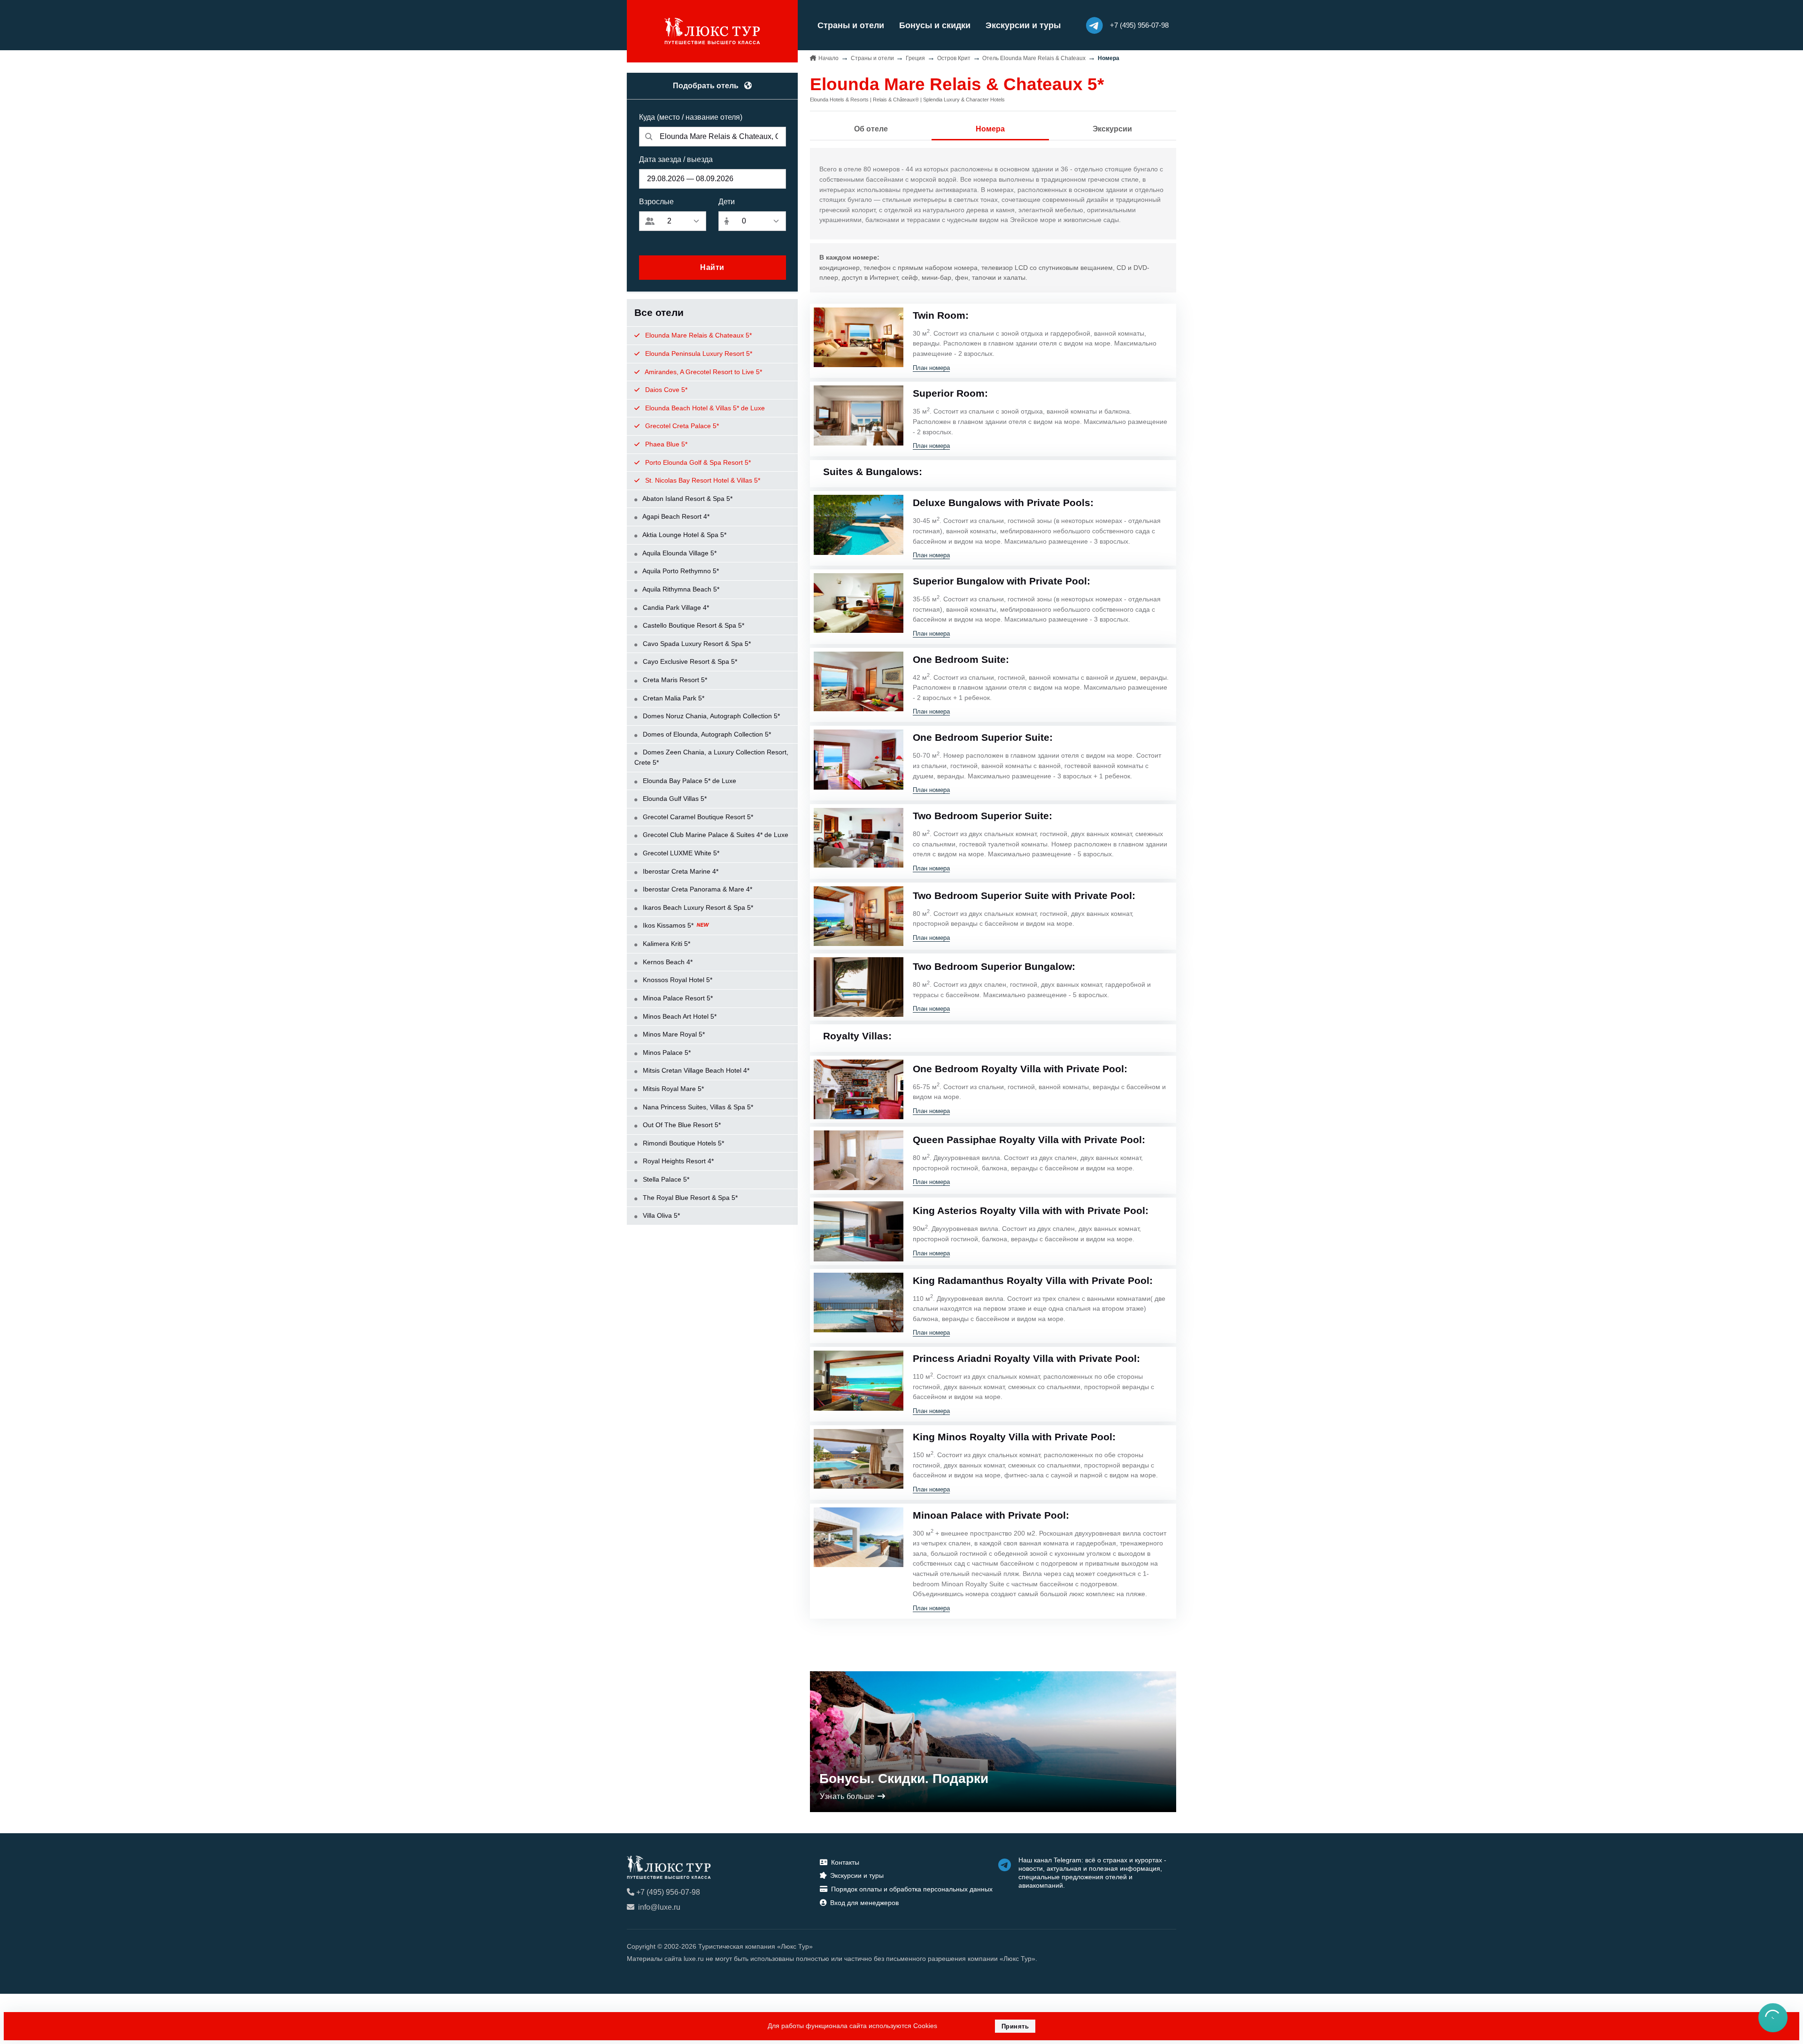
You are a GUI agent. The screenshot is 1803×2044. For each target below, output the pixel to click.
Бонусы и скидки (935, 25)
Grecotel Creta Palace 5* (681, 426)
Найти (712, 267)
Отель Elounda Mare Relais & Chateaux (1034, 58)
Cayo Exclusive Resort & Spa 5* (689, 661)
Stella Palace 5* (665, 1179)
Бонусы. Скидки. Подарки (904, 1779)
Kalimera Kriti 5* (666, 944)
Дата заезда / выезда (676, 159)
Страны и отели (851, 25)
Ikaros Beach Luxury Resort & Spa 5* (697, 907)
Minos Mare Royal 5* (673, 1034)
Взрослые (656, 202)
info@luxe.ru (659, 1907)
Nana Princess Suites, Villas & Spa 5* (697, 1107)
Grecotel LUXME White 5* (680, 853)
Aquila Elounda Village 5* (679, 553)
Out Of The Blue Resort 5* (681, 1125)
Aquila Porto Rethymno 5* (680, 571)
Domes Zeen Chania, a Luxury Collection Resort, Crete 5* (711, 757)
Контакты (845, 1862)
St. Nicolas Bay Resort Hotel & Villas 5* (702, 480)
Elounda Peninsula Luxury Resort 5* (698, 353)
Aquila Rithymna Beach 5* (680, 589)
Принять (1015, 2026)
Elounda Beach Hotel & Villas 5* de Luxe (704, 408)
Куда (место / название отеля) (691, 117)
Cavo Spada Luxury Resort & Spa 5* (696, 644)
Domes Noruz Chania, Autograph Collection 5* (710, 716)
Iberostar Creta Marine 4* (680, 871)
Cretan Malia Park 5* (673, 698)
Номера (990, 129)
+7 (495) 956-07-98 (668, 1892)
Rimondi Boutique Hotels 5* (682, 1143)
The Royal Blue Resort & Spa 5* (689, 1198)
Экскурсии (1112, 129)
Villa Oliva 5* (660, 1215)
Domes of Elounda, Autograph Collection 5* (706, 734)
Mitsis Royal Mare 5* (672, 1089)
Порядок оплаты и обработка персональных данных (912, 1889)
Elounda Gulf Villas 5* (674, 799)
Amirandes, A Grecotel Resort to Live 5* (703, 372)
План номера (931, 368)
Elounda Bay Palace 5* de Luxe (689, 781)
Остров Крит (954, 58)
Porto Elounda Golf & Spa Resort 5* (697, 462)
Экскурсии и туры (1023, 25)
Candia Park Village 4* (675, 607)
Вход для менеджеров (864, 1903)
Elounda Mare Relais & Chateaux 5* (697, 335)
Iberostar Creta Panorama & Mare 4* (697, 889)
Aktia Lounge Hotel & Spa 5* (684, 535)
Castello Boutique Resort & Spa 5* (693, 625)
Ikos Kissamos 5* (668, 925)
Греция (915, 58)
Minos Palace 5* (666, 1053)
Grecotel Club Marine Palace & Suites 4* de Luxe (715, 835)
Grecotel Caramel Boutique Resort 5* (697, 817)
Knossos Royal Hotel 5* (677, 980)
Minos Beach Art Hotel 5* (679, 1016)
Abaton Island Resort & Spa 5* (687, 499)
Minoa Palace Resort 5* (677, 998)
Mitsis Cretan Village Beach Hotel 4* (695, 1070)
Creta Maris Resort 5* (674, 680)
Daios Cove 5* (665, 390)
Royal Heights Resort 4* (677, 1161)
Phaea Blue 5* (665, 444)
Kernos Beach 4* (667, 962)
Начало (828, 58)
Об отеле (871, 129)
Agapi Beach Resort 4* (675, 516)
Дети (727, 202)
